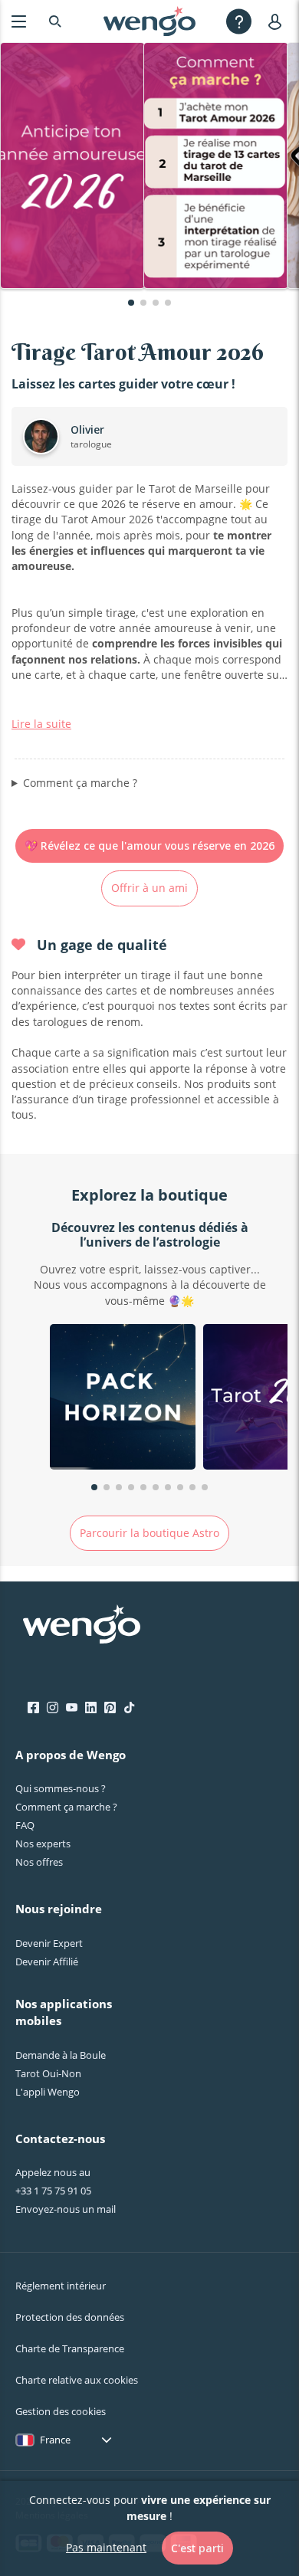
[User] (278, 21)
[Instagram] (53, 1708)
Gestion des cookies (61, 2411)
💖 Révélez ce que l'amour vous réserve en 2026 (149, 846)
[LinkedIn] (91, 1708)
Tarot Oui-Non (48, 2073)
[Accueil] (149, 21)
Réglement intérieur (61, 2286)
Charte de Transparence (70, 2348)
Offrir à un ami (149, 888)
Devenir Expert (49, 1943)
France (55, 2440)
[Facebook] (33, 1708)
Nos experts (43, 1844)
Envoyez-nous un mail (66, 2209)
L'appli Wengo (48, 2092)
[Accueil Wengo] (82, 1626)
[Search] (55, 21)
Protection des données (70, 2317)
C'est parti (197, 2548)
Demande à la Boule (61, 2055)
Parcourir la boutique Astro (149, 1533)
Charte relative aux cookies (77, 2380)
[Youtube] (72, 1708)
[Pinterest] (110, 1708)
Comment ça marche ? (80, 783)
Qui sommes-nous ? (61, 1788)
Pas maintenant (106, 2547)
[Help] (239, 21)
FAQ (25, 1825)
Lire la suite (41, 724)
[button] (131, 303)
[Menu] (19, 21)
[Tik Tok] (129, 1708)
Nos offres (39, 1862)
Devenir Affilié (47, 1961)
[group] (123, 1399)
